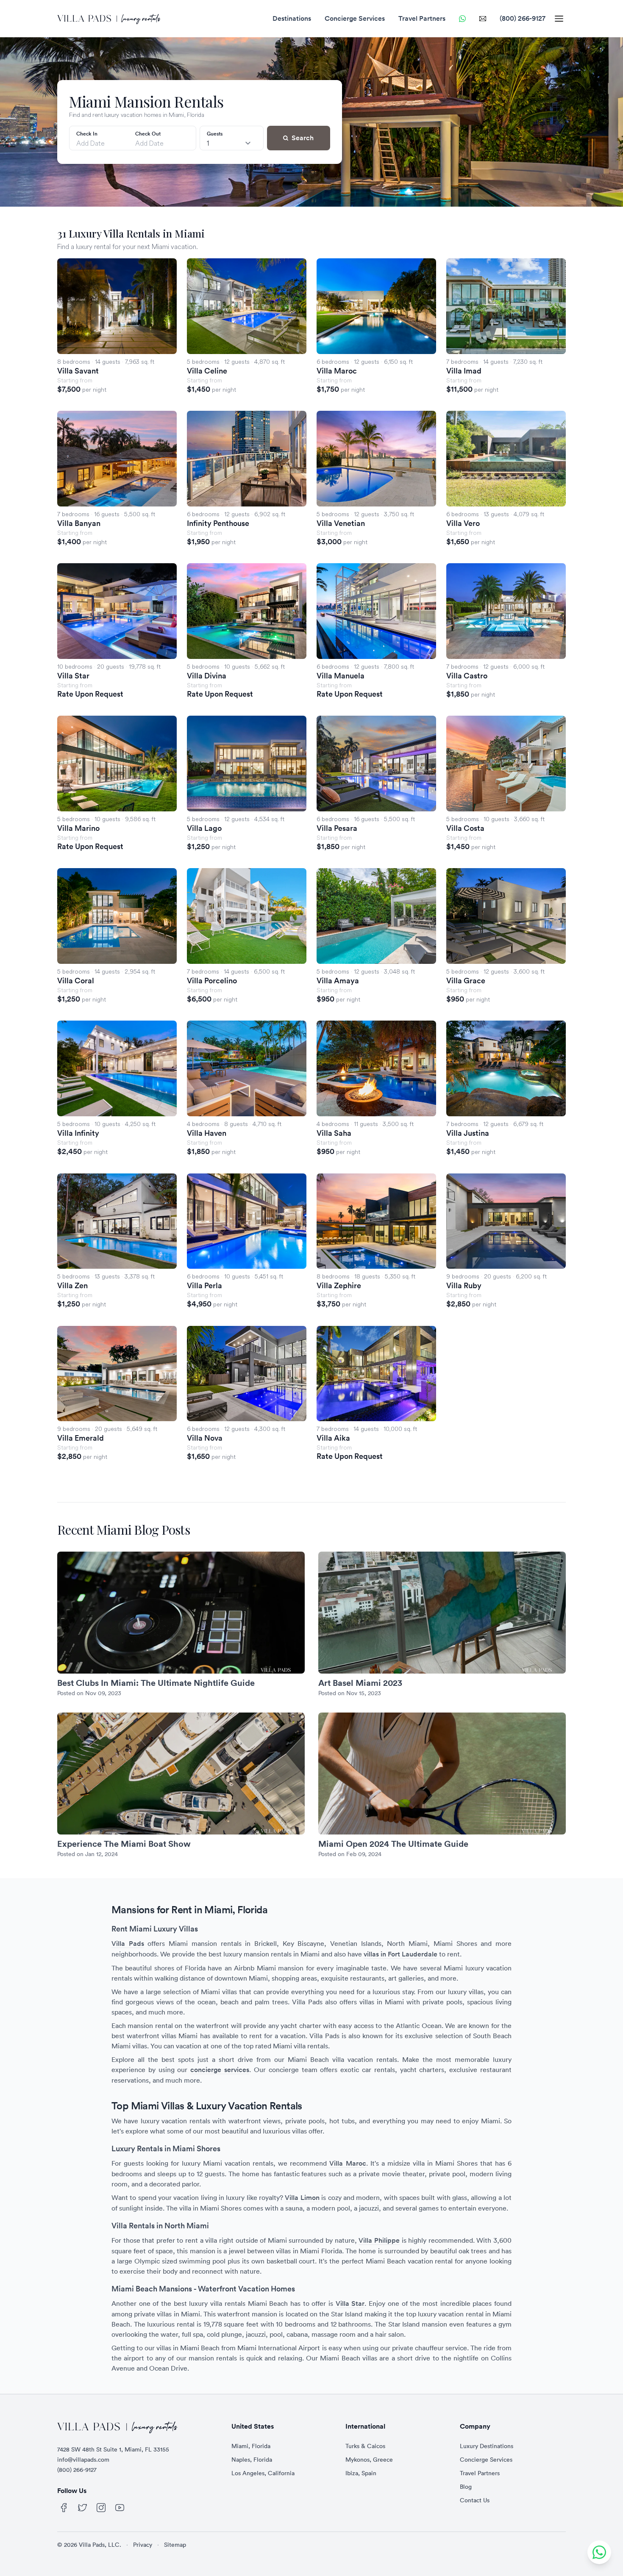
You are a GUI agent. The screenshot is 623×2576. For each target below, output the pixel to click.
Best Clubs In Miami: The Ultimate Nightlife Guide (156, 1683)
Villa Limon (302, 2198)
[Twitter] (83, 2508)
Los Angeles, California (263, 2473)
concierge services (220, 2070)
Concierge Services (355, 18)
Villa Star (350, 2303)
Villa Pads (128, 1944)
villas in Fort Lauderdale (400, 1954)
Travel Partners (422, 18)
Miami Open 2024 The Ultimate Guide (393, 1844)
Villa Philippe (379, 2240)
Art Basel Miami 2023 (360, 1683)
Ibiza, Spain (361, 2473)
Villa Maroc (348, 2163)
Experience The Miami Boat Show (124, 1844)
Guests (215, 134)
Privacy (143, 2545)
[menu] (559, 19)
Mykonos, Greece (369, 2460)
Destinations (292, 18)
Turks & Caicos (365, 2446)
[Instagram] (101, 2508)
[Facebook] (64, 2508)
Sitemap (175, 2545)
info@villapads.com (83, 2460)
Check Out (148, 134)
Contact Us (475, 2500)
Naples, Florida (252, 2460)
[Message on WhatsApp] (462, 19)
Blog (466, 2487)
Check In (87, 134)
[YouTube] (120, 2508)
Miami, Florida (251, 2446)
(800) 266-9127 (523, 18)
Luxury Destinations (487, 2446)
